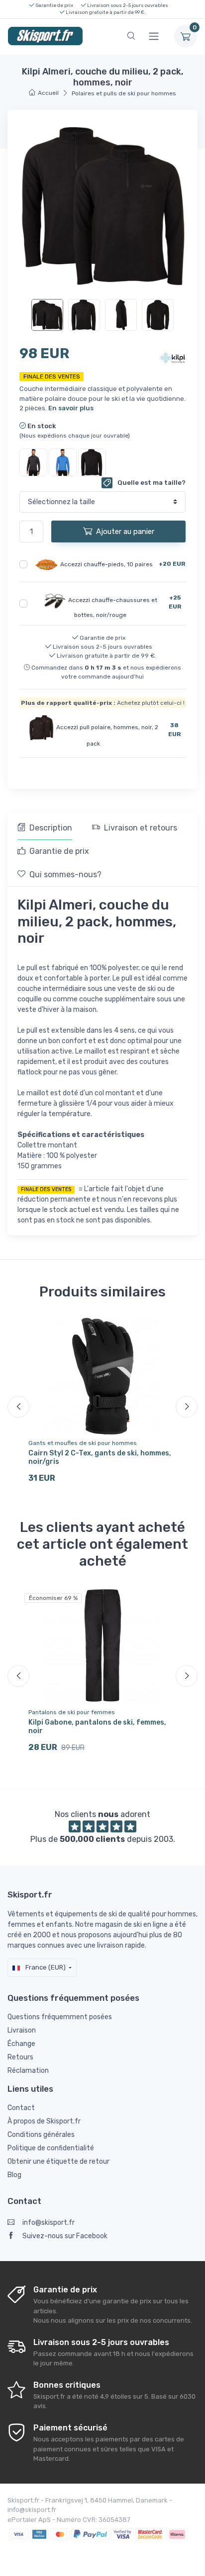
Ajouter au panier (125, 531)
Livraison (22, 2030)
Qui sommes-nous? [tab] (65, 874)
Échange (21, 2044)
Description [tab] (51, 828)
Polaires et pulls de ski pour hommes (124, 93)
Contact (21, 2108)
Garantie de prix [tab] (59, 851)
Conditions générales (41, 2135)
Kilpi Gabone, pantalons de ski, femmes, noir (97, 1727)
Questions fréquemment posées (60, 2017)
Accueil (48, 93)
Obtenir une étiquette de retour (58, 2161)
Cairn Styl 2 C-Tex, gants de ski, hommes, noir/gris (100, 1457)
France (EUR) (45, 1967)
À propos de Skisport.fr (44, 2121)
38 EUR (175, 730)
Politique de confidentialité (51, 2148)
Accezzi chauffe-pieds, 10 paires (106, 564)
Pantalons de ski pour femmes (72, 1712)
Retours (20, 2057)
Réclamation (28, 2071)
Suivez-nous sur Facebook (65, 2236)
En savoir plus (71, 408)
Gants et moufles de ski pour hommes (83, 1443)
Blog (14, 2175)
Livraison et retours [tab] (141, 828)
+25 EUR (175, 602)
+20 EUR (172, 564)
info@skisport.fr (49, 2223)
